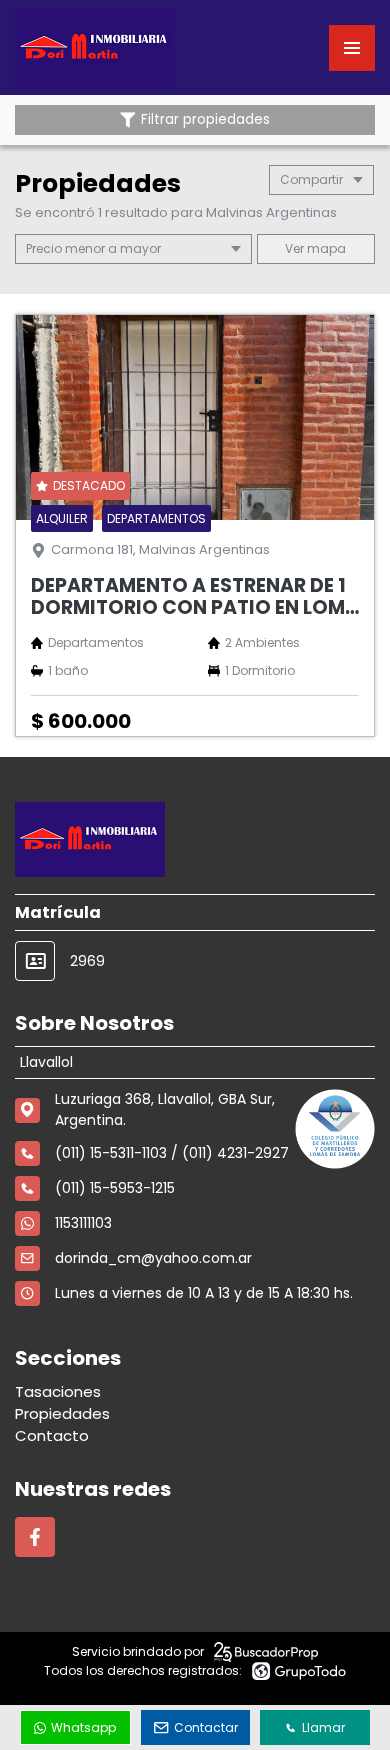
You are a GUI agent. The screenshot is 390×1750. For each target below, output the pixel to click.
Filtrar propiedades (205, 119)
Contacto (52, 1435)
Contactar (206, 1727)
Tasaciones (58, 1391)
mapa (325, 248)
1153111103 (83, 1223)
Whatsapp (83, 1727)
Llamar (323, 1727)
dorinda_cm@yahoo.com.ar (153, 1258)
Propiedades (62, 1413)
